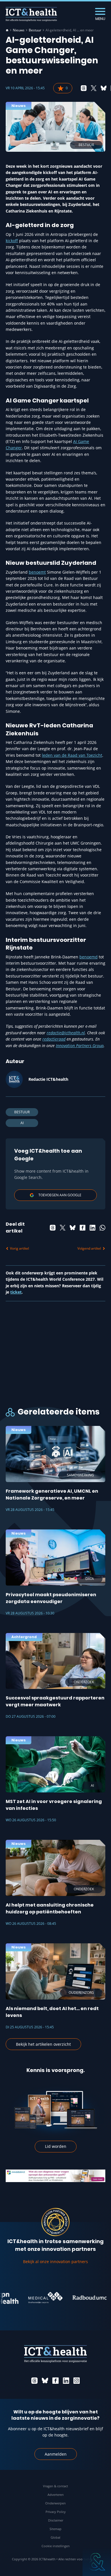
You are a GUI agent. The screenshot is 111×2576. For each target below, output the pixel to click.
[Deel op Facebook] (83, 1228)
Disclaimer (56, 2520)
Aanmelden (56, 2454)
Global (55, 2537)
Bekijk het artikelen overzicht (43, 2044)
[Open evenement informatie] (97, 2562)
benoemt (37, 572)
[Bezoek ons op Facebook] (55, 2381)
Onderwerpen (55, 2503)
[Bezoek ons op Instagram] (77, 2381)
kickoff (12, 241)
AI (22, 1123)
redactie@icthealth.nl (66, 1033)
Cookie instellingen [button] (56, 2546)
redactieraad (54, 1039)
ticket (16, 1292)
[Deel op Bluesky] (104, 88)
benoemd (89, 957)
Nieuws (19, 30)
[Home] (7, 30)
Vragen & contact (55, 2486)
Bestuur (35, 30)
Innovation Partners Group (80, 1046)
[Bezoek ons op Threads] (34, 2381)
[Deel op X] (94, 88)
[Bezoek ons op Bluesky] (45, 2381)
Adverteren (56, 2495)
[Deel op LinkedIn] (92, 1228)
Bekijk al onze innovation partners (55, 2262)
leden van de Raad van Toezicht (72, 755)
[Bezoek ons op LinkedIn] (66, 2381)
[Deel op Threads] (84, 88)
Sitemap (55, 2529)
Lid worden (56, 2146)
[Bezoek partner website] (35, 2298)
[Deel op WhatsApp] (102, 1228)
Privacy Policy (56, 2512)
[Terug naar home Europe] (31, 14)
